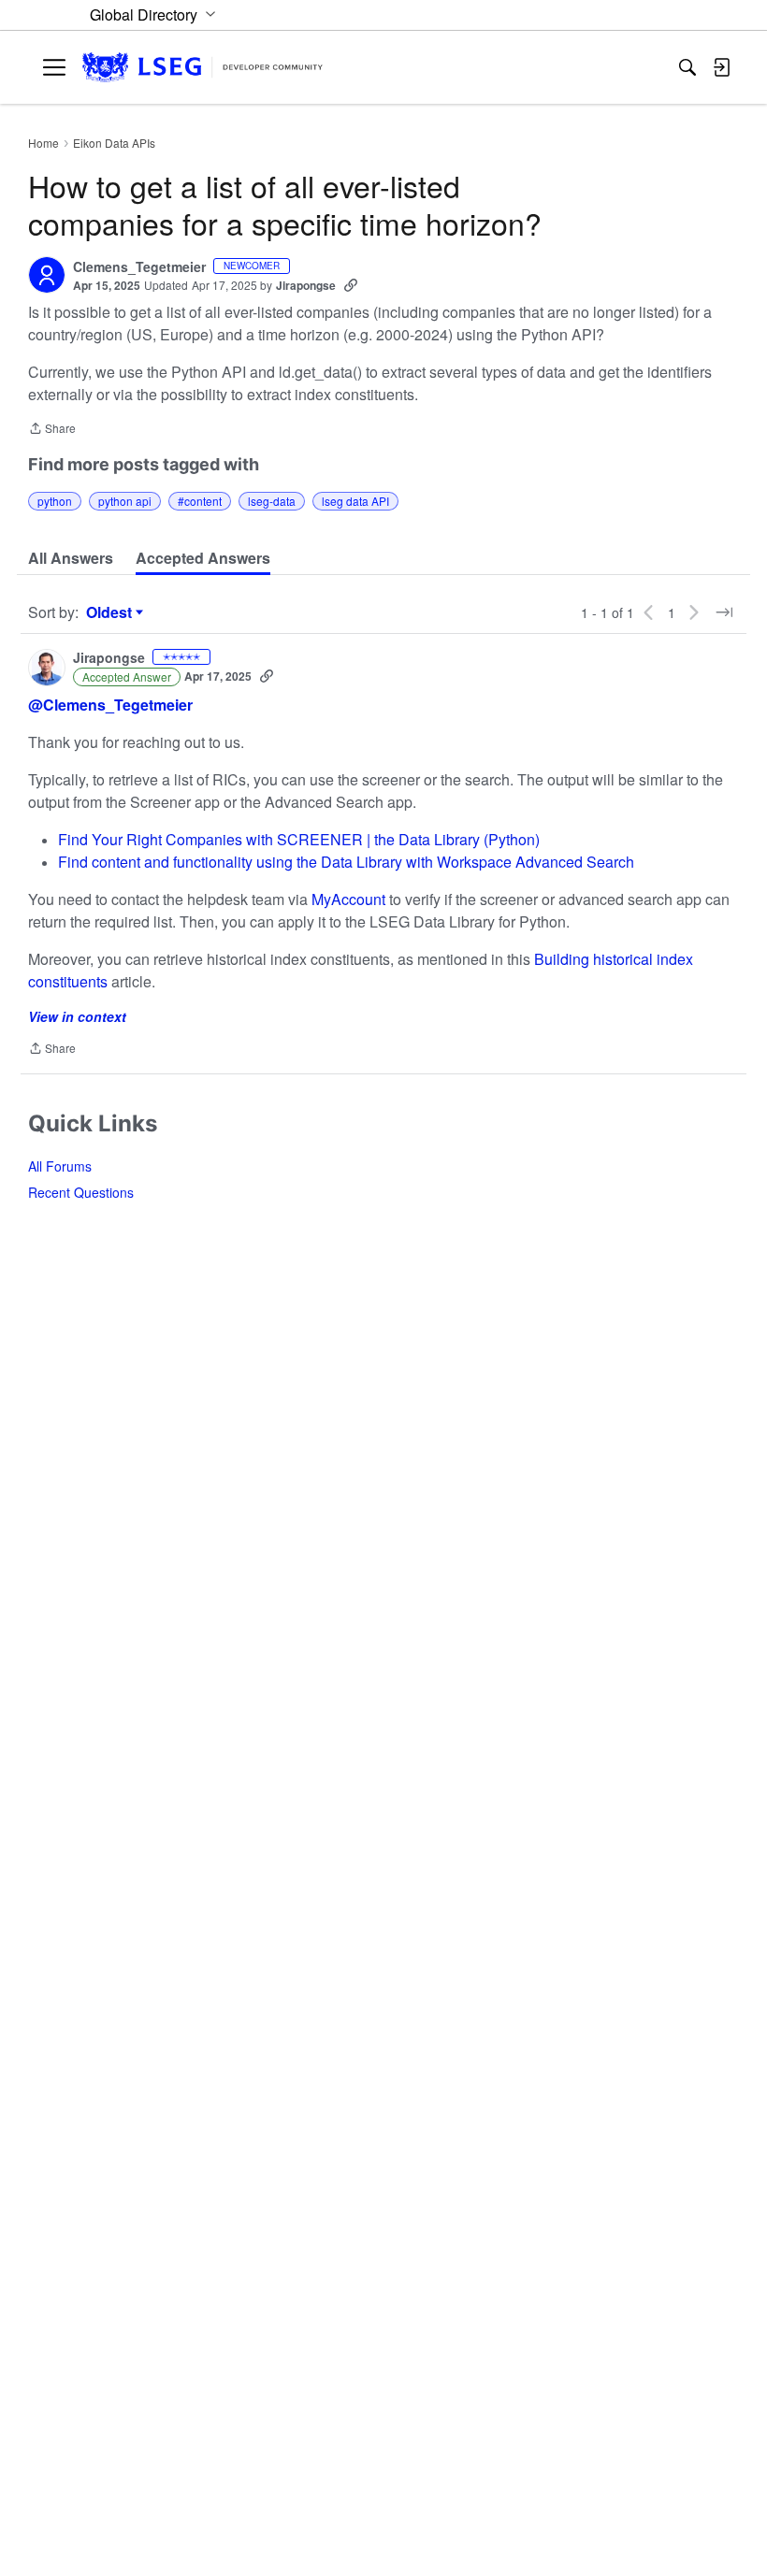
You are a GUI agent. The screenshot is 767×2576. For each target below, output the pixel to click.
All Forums (60, 1166)
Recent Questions (81, 1192)
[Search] (687, 67)
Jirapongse (306, 285)
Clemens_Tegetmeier (139, 267)
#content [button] (200, 501)
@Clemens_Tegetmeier (110, 705)
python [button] (55, 501)
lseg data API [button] (355, 501)
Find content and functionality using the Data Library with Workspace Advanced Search (346, 862)
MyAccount (350, 899)
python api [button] (125, 501)
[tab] (71, 558)
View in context (77, 1016)
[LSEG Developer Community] (203, 68)
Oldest (111, 612)
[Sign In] (721, 67)
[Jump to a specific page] (724, 612)
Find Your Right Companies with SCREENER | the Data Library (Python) (299, 839)
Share (52, 430)
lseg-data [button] (272, 501)
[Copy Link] (351, 285)
